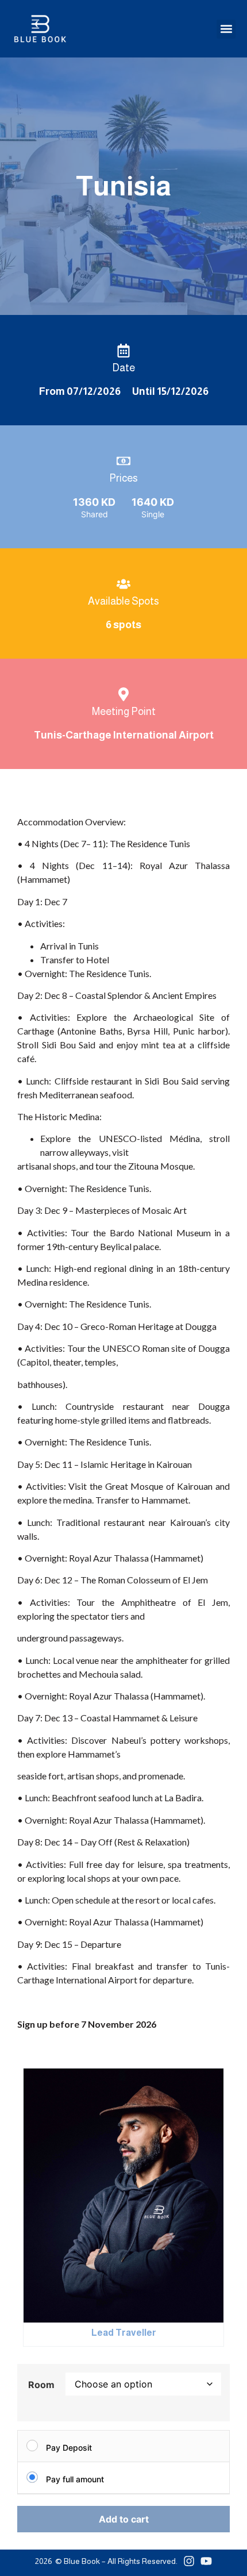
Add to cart (124, 2519)
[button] (226, 29)
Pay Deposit (69, 2448)
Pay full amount (75, 2479)
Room (41, 2385)
